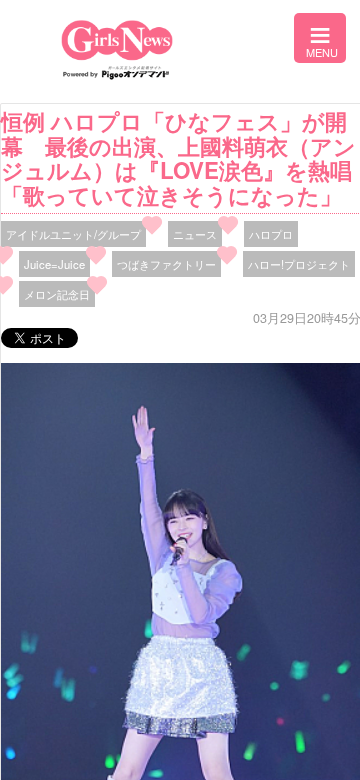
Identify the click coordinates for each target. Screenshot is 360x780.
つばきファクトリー (166, 264)
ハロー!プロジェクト (299, 264)
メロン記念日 (57, 294)
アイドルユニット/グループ (73, 234)
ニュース (195, 234)
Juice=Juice (54, 264)
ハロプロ (271, 234)
